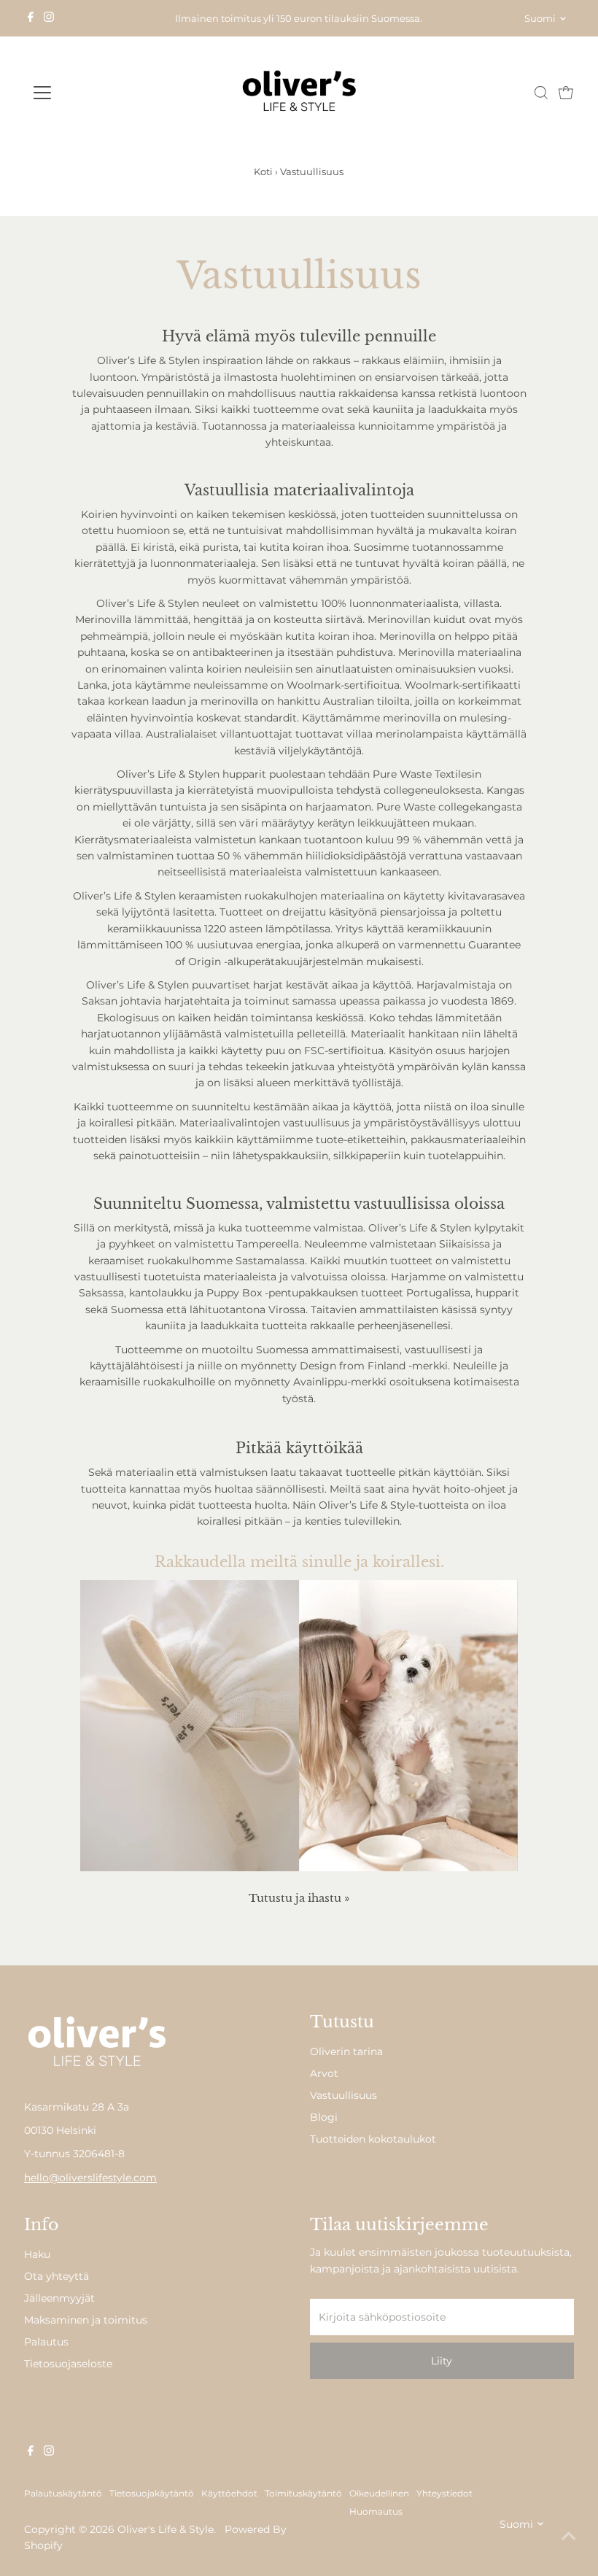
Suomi (540, 18)
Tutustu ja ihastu (299, 1898)
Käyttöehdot (229, 2494)
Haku (37, 2254)
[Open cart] (566, 93)
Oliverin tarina (346, 2051)
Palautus (46, 2342)
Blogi (324, 2117)
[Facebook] (31, 18)
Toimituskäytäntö (303, 2494)
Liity (442, 2361)
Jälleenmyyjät (59, 2298)
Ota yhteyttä (57, 2276)
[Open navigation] (89, 93)
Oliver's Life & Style (166, 2529)
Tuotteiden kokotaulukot (373, 2139)
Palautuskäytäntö (63, 2494)
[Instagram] (49, 18)
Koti (263, 171)
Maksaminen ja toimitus (86, 2320)
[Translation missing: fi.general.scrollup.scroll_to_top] (569, 2536)
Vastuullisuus (343, 2095)
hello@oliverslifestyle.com (90, 2178)
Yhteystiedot (444, 2494)
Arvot (324, 2073)
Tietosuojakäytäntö (152, 2494)
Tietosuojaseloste (68, 2364)
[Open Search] (541, 93)
